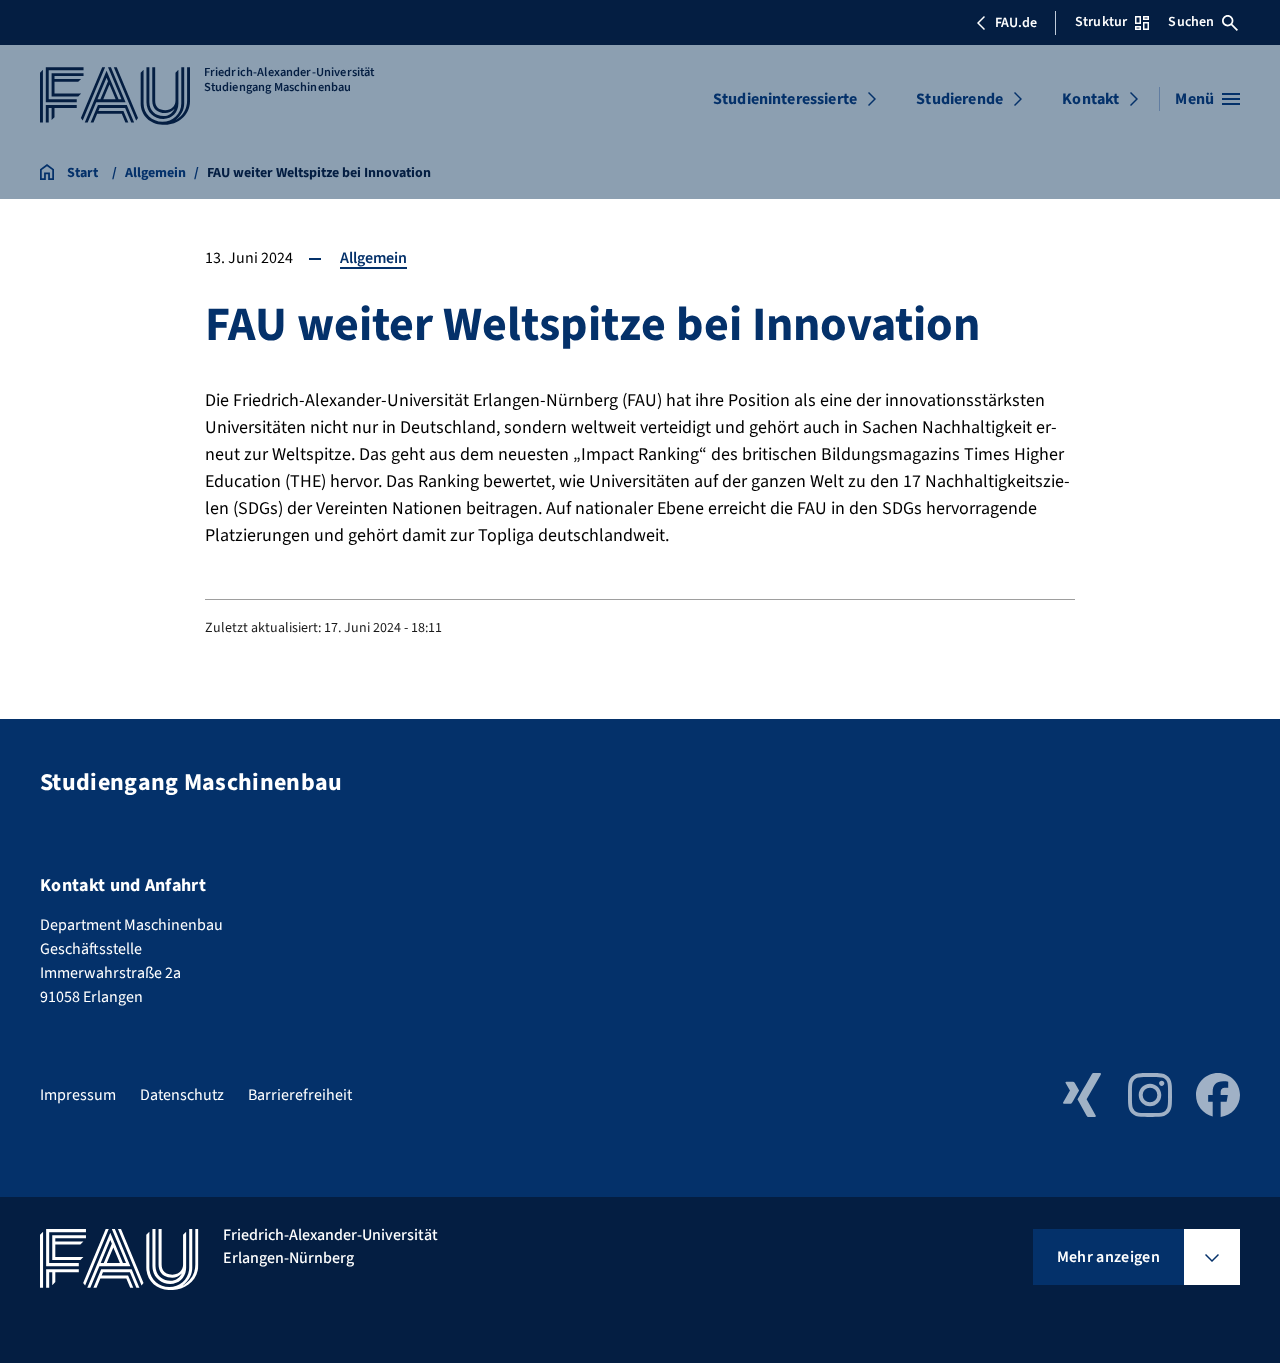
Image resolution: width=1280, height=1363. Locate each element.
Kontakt (1090, 99)
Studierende (959, 99)
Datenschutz (182, 1095)
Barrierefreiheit (300, 1095)
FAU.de (1016, 23)
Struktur (1101, 22)
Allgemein (373, 258)
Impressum (78, 1095)
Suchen (1191, 22)
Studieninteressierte (785, 99)
